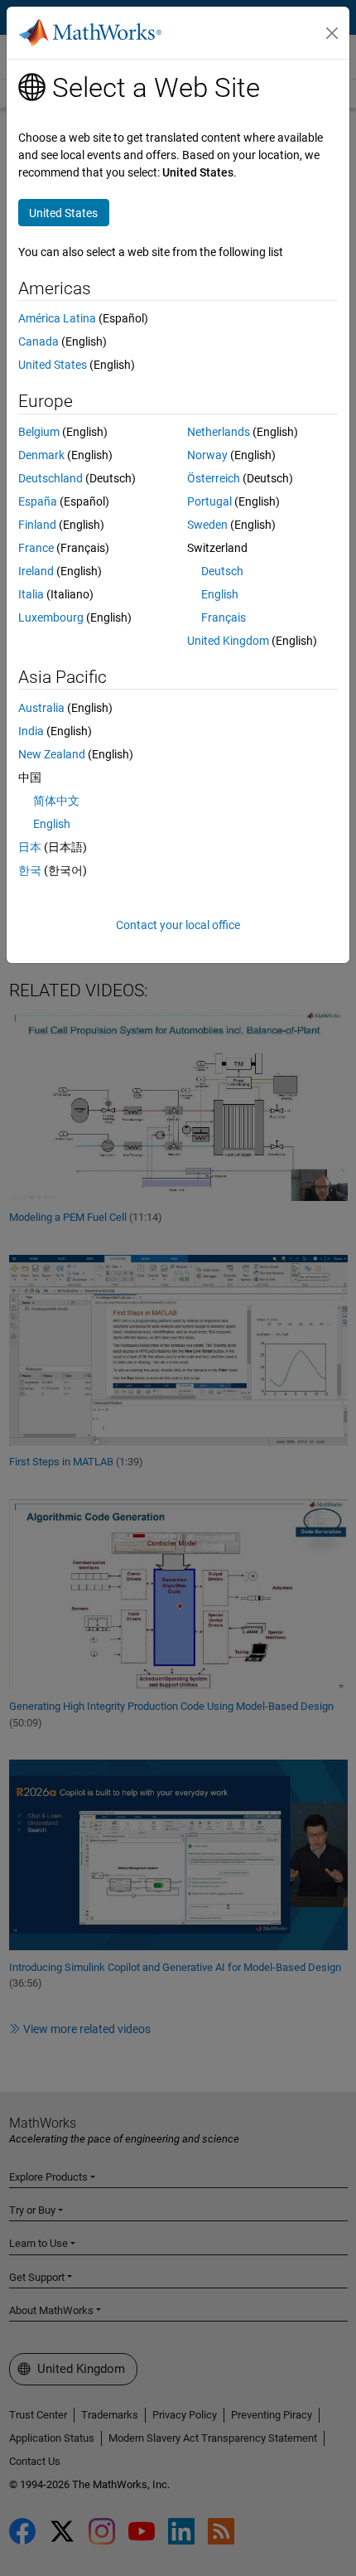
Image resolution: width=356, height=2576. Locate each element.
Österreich (214, 478)
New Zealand (52, 754)
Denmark (41, 455)
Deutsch (222, 571)
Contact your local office (178, 925)
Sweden (207, 525)
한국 (30, 870)
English (220, 594)
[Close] (332, 33)
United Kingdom (228, 641)
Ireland (36, 571)
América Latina (57, 318)
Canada (38, 341)
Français (224, 617)
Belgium (39, 432)
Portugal (209, 501)
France (36, 548)
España (38, 501)
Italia (31, 594)
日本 (30, 847)
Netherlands (219, 432)
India (31, 731)
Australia (41, 708)
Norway (207, 455)
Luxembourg (51, 617)
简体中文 (56, 801)
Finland (37, 525)
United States (53, 365)
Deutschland (51, 478)
